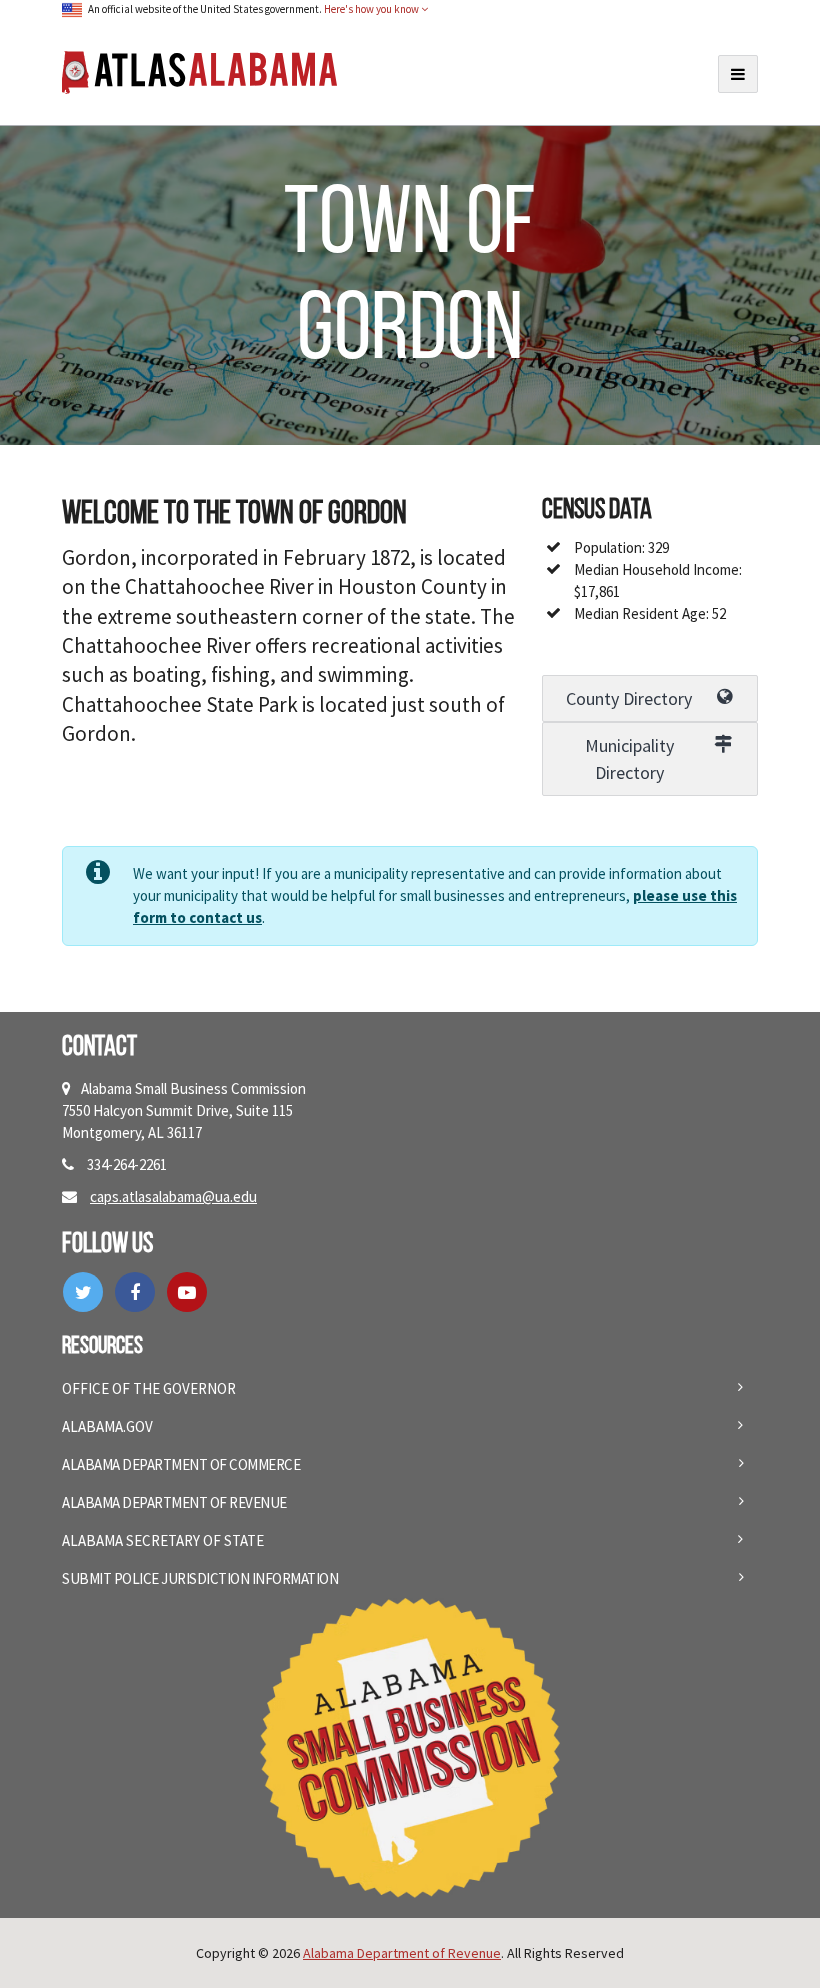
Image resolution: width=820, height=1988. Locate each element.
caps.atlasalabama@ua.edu (173, 1196)
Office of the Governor (149, 1388)
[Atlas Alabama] (199, 70)
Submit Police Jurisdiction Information (200, 1578)
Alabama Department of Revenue (174, 1502)
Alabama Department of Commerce (181, 1464)
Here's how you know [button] (372, 9)
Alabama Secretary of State (163, 1540)
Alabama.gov (107, 1426)
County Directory (629, 698)
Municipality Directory (629, 759)
